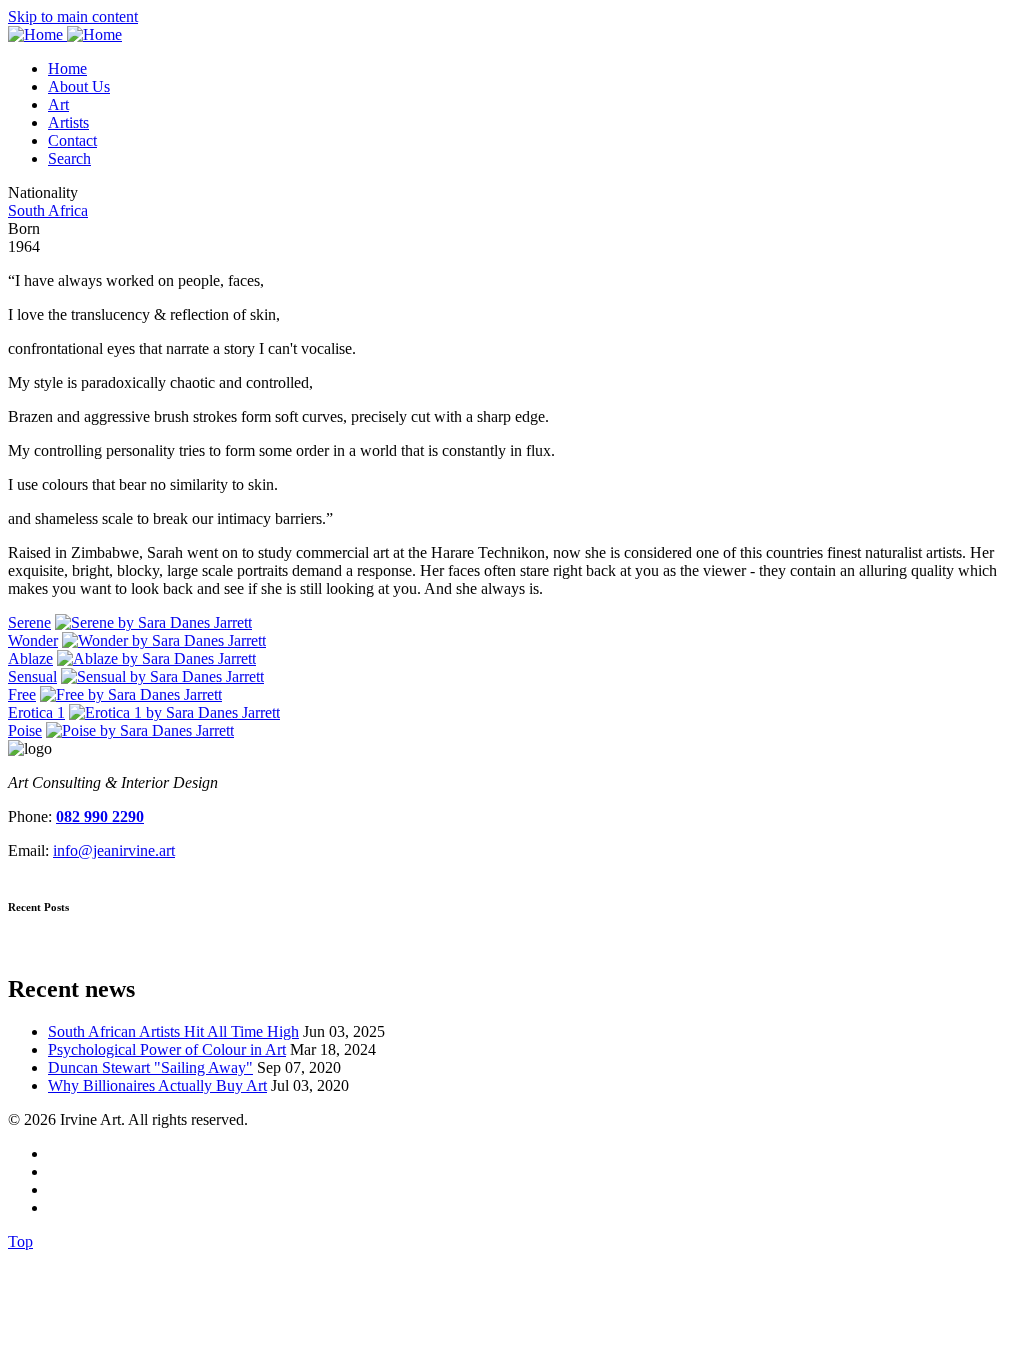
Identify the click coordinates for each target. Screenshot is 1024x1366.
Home (67, 68)
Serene (29, 622)
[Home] (65, 34)
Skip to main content (73, 16)
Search (69, 158)
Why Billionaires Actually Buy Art (157, 1085)
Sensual (32, 676)
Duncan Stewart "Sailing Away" (150, 1067)
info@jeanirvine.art (114, 850)
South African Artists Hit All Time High (173, 1031)
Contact (72, 140)
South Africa (48, 210)
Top (20, 1241)
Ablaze (30, 658)
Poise (25, 730)
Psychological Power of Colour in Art (167, 1049)
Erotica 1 (36, 712)
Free (22, 694)
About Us (79, 86)
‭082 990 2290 (100, 816)
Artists (68, 122)
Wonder (33, 640)
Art (58, 104)
